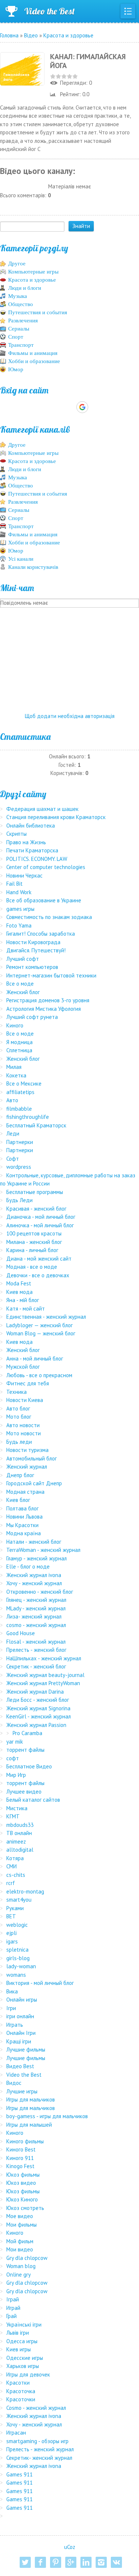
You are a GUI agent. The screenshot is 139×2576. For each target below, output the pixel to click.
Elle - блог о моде (28, 1567)
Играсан (16, 2433)
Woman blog (21, 2266)
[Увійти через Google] (82, 407)
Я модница (19, 1042)
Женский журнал (27, 1467)
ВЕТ (11, 1916)
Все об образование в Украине (44, 900)
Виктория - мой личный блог (40, 1983)
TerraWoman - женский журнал (43, 1550)
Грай (11, 2316)
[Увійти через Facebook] (69, 407)
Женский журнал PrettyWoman (43, 1683)
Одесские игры (25, 2358)
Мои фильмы (21, 2225)
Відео (31, 35)
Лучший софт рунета (32, 1017)
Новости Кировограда (33, 942)
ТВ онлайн (19, 1833)
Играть (15, 2025)
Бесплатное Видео (29, 1766)
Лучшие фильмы (26, 2050)
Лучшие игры (22, 2091)
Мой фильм (20, 2241)
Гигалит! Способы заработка (41, 934)
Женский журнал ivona (34, 1575)
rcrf (11, 1883)
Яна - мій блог (23, 1300)
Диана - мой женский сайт (39, 1259)
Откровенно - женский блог (40, 1592)
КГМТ (13, 1816)
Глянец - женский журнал (36, 1600)
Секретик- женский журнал (39, 2458)
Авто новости (23, 1425)
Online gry (19, 2275)
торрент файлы (25, 1750)
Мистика (17, 1808)
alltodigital (20, 1850)
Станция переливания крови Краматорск (56, 817)
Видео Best (20, 2066)
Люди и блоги (25, 288)
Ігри (11, 2008)
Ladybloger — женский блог (39, 1325)
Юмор (16, 369)
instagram (101, 2562)
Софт (13, 1159)
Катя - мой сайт (26, 1309)
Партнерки (20, 1142)
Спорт (16, 337)
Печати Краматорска (32, 850)
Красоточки (21, 2399)
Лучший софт (23, 959)
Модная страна (25, 1492)
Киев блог (18, 1500)
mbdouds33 (20, 1825)
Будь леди (19, 1442)
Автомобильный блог (32, 1458)
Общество (21, 304)
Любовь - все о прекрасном (39, 1375)
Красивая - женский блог (36, 1209)
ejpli (11, 1933)
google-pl (71, 2562)
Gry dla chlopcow (27, 2258)
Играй (13, 2308)
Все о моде (20, 984)
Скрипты (16, 834)
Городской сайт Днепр (34, 1483)
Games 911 (19, 2474)
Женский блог (23, 992)
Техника (16, 1392)
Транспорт (21, 345)
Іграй (13, 2299)
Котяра (15, 1858)
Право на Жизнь (26, 842)
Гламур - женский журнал (37, 1558)
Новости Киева (25, 1400)
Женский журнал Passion (36, 1725)
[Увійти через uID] (57, 407)
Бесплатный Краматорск (36, 1125)
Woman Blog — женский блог (41, 1333)
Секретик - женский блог (36, 1666)
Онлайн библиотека (31, 826)
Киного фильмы (25, 2141)
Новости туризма (27, 1450)
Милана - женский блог (34, 1242)
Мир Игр (16, 1775)
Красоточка (21, 2391)
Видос (14, 2083)
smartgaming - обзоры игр (37, 2441)
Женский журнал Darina (35, 1692)
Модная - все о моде (32, 1267)
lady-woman (21, 1966)
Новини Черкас (24, 876)
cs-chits (16, 1875)
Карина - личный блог (32, 1250)
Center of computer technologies (46, 867)
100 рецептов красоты (34, 1233)
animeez (16, 1842)
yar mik (15, 1742)
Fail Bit (14, 884)
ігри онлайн (20, 2016)
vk (116, 2562)
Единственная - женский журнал (46, 1317)
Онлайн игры (22, 2000)
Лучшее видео (24, 1792)
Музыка (18, 296)
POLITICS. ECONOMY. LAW (37, 859)
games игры (20, 909)
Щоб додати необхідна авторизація (70, 716)
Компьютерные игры (33, 272)
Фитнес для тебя (28, 1383)
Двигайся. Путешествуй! (36, 950)
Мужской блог (23, 1367)
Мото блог (19, 1417)
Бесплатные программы (35, 1192)
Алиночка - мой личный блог (40, 1225)
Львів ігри (18, 2333)
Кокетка (16, 1075)
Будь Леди (19, 1200)
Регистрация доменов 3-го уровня (48, 1000)
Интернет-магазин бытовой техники (51, 975)
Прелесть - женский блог (36, 1650)
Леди (13, 1133)
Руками (15, 1908)
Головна (9, 35)
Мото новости (24, 1433)
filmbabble (19, 1109)
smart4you (19, 1900)
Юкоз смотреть (25, 2208)
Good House (21, 1633)
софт (13, 1758)
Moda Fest (19, 1283)
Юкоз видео (21, 2183)
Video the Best (49, 11)
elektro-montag (25, 1891)
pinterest (56, 2562)
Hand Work (19, 892)
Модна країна (24, 1533)
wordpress (19, 1167)
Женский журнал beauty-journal (45, 1675)
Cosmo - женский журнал (36, 2408)
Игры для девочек (28, 2374)
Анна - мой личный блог (35, 1359)
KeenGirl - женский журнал (39, 1716)
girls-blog (18, 1958)
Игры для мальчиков (31, 2099)
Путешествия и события (38, 312)
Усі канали (21, 559)
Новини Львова (24, 1517)
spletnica (17, 1950)
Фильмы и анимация (33, 353)
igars (12, 1941)
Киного (15, 1025)
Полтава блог (22, 1508)
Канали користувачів (33, 567)
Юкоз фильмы (23, 2175)
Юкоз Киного (22, 2199)
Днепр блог (20, 1475)
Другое (17, 264)
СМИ (11, 1866)
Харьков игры (23, 2366)
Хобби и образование (34, 361)
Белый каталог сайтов (33, 1800)
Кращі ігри (19, 2041)
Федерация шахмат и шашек (42, 809)
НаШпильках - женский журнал (44, 1658)
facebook (40, 2562)
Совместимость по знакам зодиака (49, 917)
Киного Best (21, 2149)
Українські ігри (24, 2325)
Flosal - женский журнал (36, 1642)
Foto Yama (19, 925)
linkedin (86, 2562)
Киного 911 (20, 2158)
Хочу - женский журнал (34, 1583)
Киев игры (19, 2349)
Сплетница (19, 1050)
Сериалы (19, 329)
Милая (14, 1067)
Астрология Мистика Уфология (44, 1009)
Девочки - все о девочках (38, 1275)
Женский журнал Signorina (38, 1708)
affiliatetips (20, 1092)
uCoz (70, 2547)
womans (16, 1975)
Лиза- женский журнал (34, 1616)
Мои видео (20, 2249)
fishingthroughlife (28, 1117)
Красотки (18, 2383)
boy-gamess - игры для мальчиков (47, 2116)
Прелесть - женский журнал (40, 2449)
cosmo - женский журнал (36, 1625)
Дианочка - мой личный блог (41, 1217)
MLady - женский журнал (36, 1608)
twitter (25, 2562)
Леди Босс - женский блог (38, 1700)
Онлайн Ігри (21, 2033)
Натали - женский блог (34, 1542)
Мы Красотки (22, 1525)
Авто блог (18, 1408)
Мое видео (20, 2216)
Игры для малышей (29, 2125)
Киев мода (19, 1292)
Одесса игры (22, 2341)
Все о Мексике (24, 1084)
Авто (12, 1100)
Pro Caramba (27, 1733)
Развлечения (23, 321)
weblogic (17, 1925)
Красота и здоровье (68, 35)
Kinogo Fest (20, 2166)
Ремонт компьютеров (32, 967)
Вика (12, 1991)
